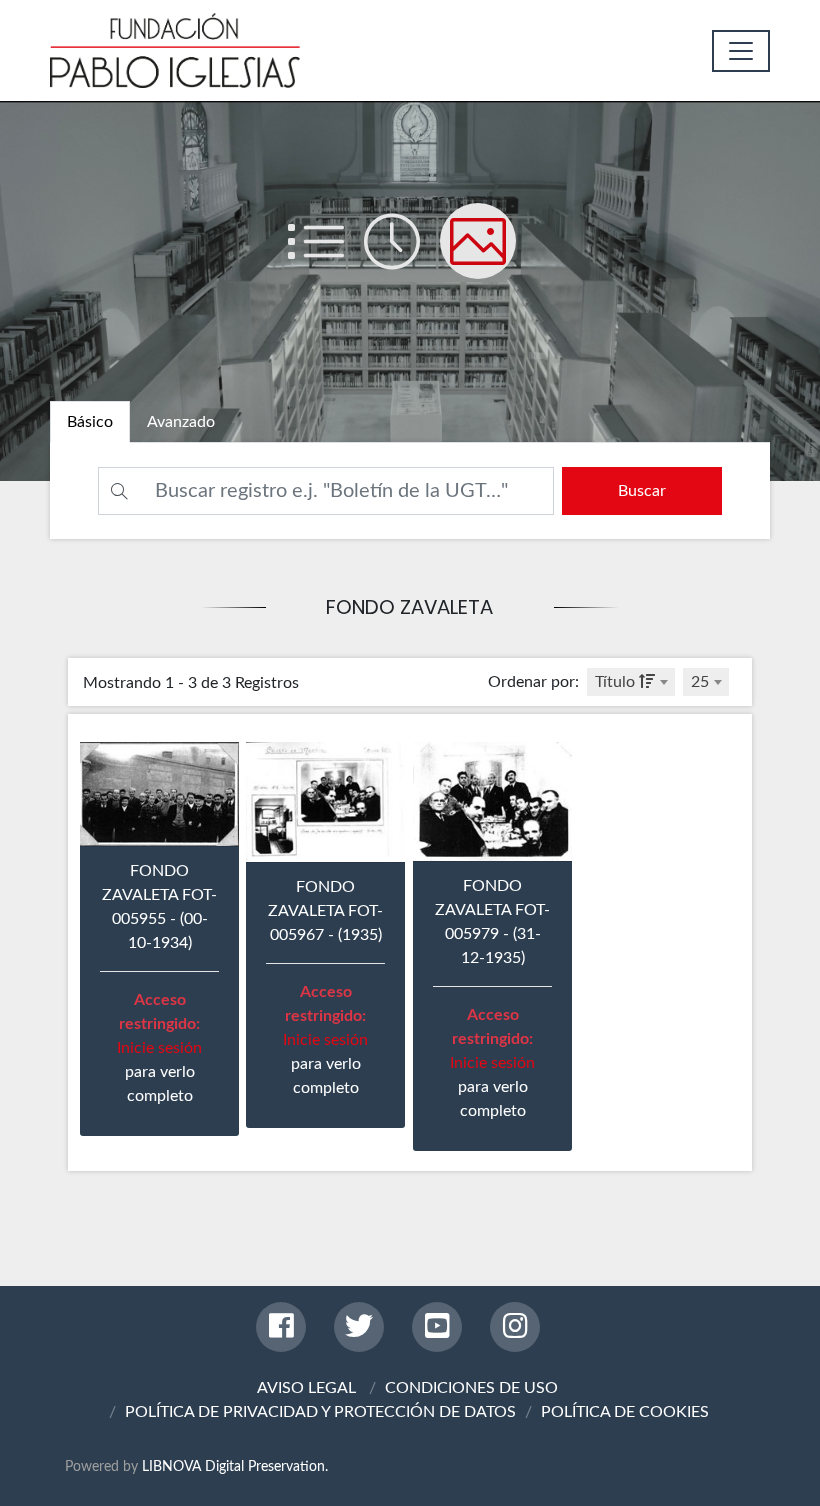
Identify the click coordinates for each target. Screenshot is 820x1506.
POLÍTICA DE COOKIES (625, 1412)
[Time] (402, 261)
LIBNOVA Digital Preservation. (235, 1466)
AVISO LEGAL (306, 1388)
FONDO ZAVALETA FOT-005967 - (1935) (325, 911)
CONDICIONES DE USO (471, 1388)
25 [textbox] (700, 682)
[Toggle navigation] (741, 51)
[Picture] (486, 261)
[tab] (90, 422)
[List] (326, 261)
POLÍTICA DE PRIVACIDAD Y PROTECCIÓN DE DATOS (320, 1412)
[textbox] (631, 682)
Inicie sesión (159, 1048)
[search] (642, 491)
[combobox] (631, 682)
